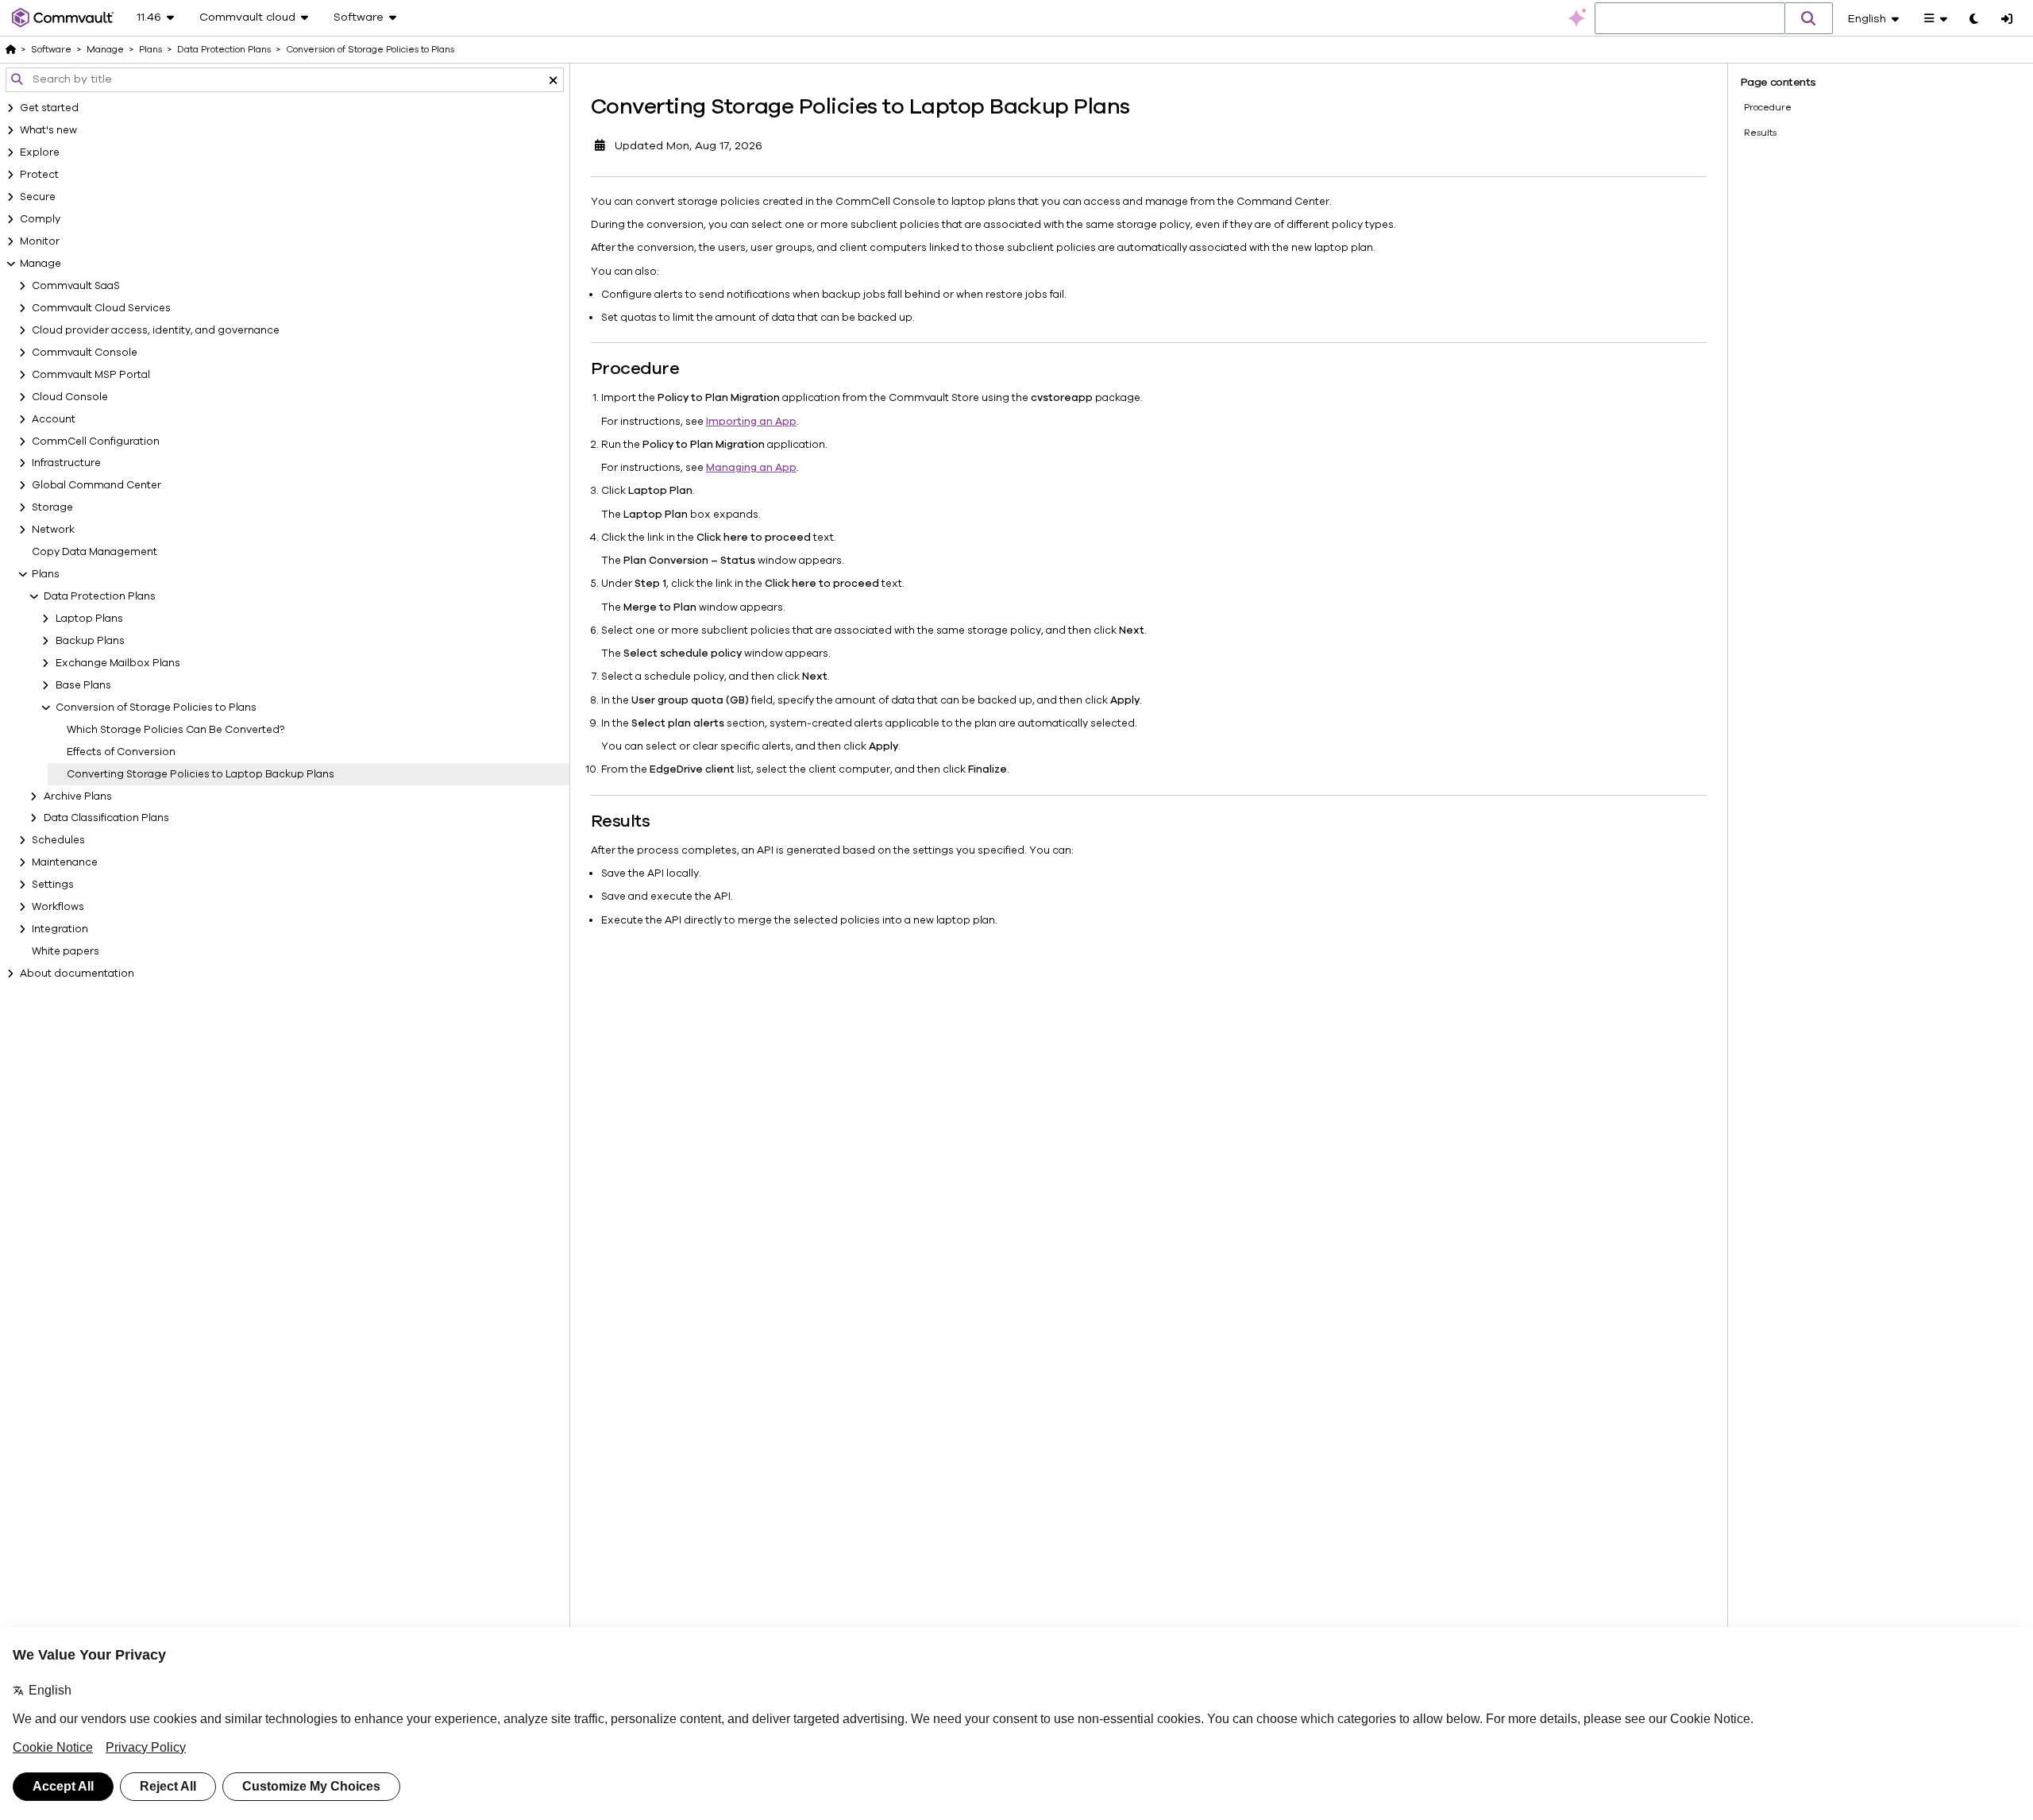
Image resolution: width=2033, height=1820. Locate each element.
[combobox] (1690, 19)
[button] (1809, 18)
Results (1760, 133)
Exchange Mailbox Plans (118, 663)
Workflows (58, 907)
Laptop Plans (89, 619)
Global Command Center (96, 485)
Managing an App (751, 468)
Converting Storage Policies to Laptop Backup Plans (201, 774)
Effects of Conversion (121, 752)
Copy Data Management (95, 552)
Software (51, 49)
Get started (49, 108)
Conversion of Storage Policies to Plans (156, 708)
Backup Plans (90, 641)
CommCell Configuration (96, 442)
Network (53, 530)
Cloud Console (70, 397)
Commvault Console (85, 353)
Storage (52, 507)
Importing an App (751, 422)
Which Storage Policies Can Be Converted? (176, 730)
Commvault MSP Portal (91, 375)
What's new (48, 130)
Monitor (40, 241)
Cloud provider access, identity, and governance (156, 330)
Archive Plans (78, 796)
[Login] (2007, 20)
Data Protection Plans (100, 596)
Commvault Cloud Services (101, 308)
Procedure (1768, 107)
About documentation (77, 974)
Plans (46, 574)
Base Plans (83, 685)
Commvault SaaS (76, 286)
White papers (66, 951)
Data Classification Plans (106, 818)
